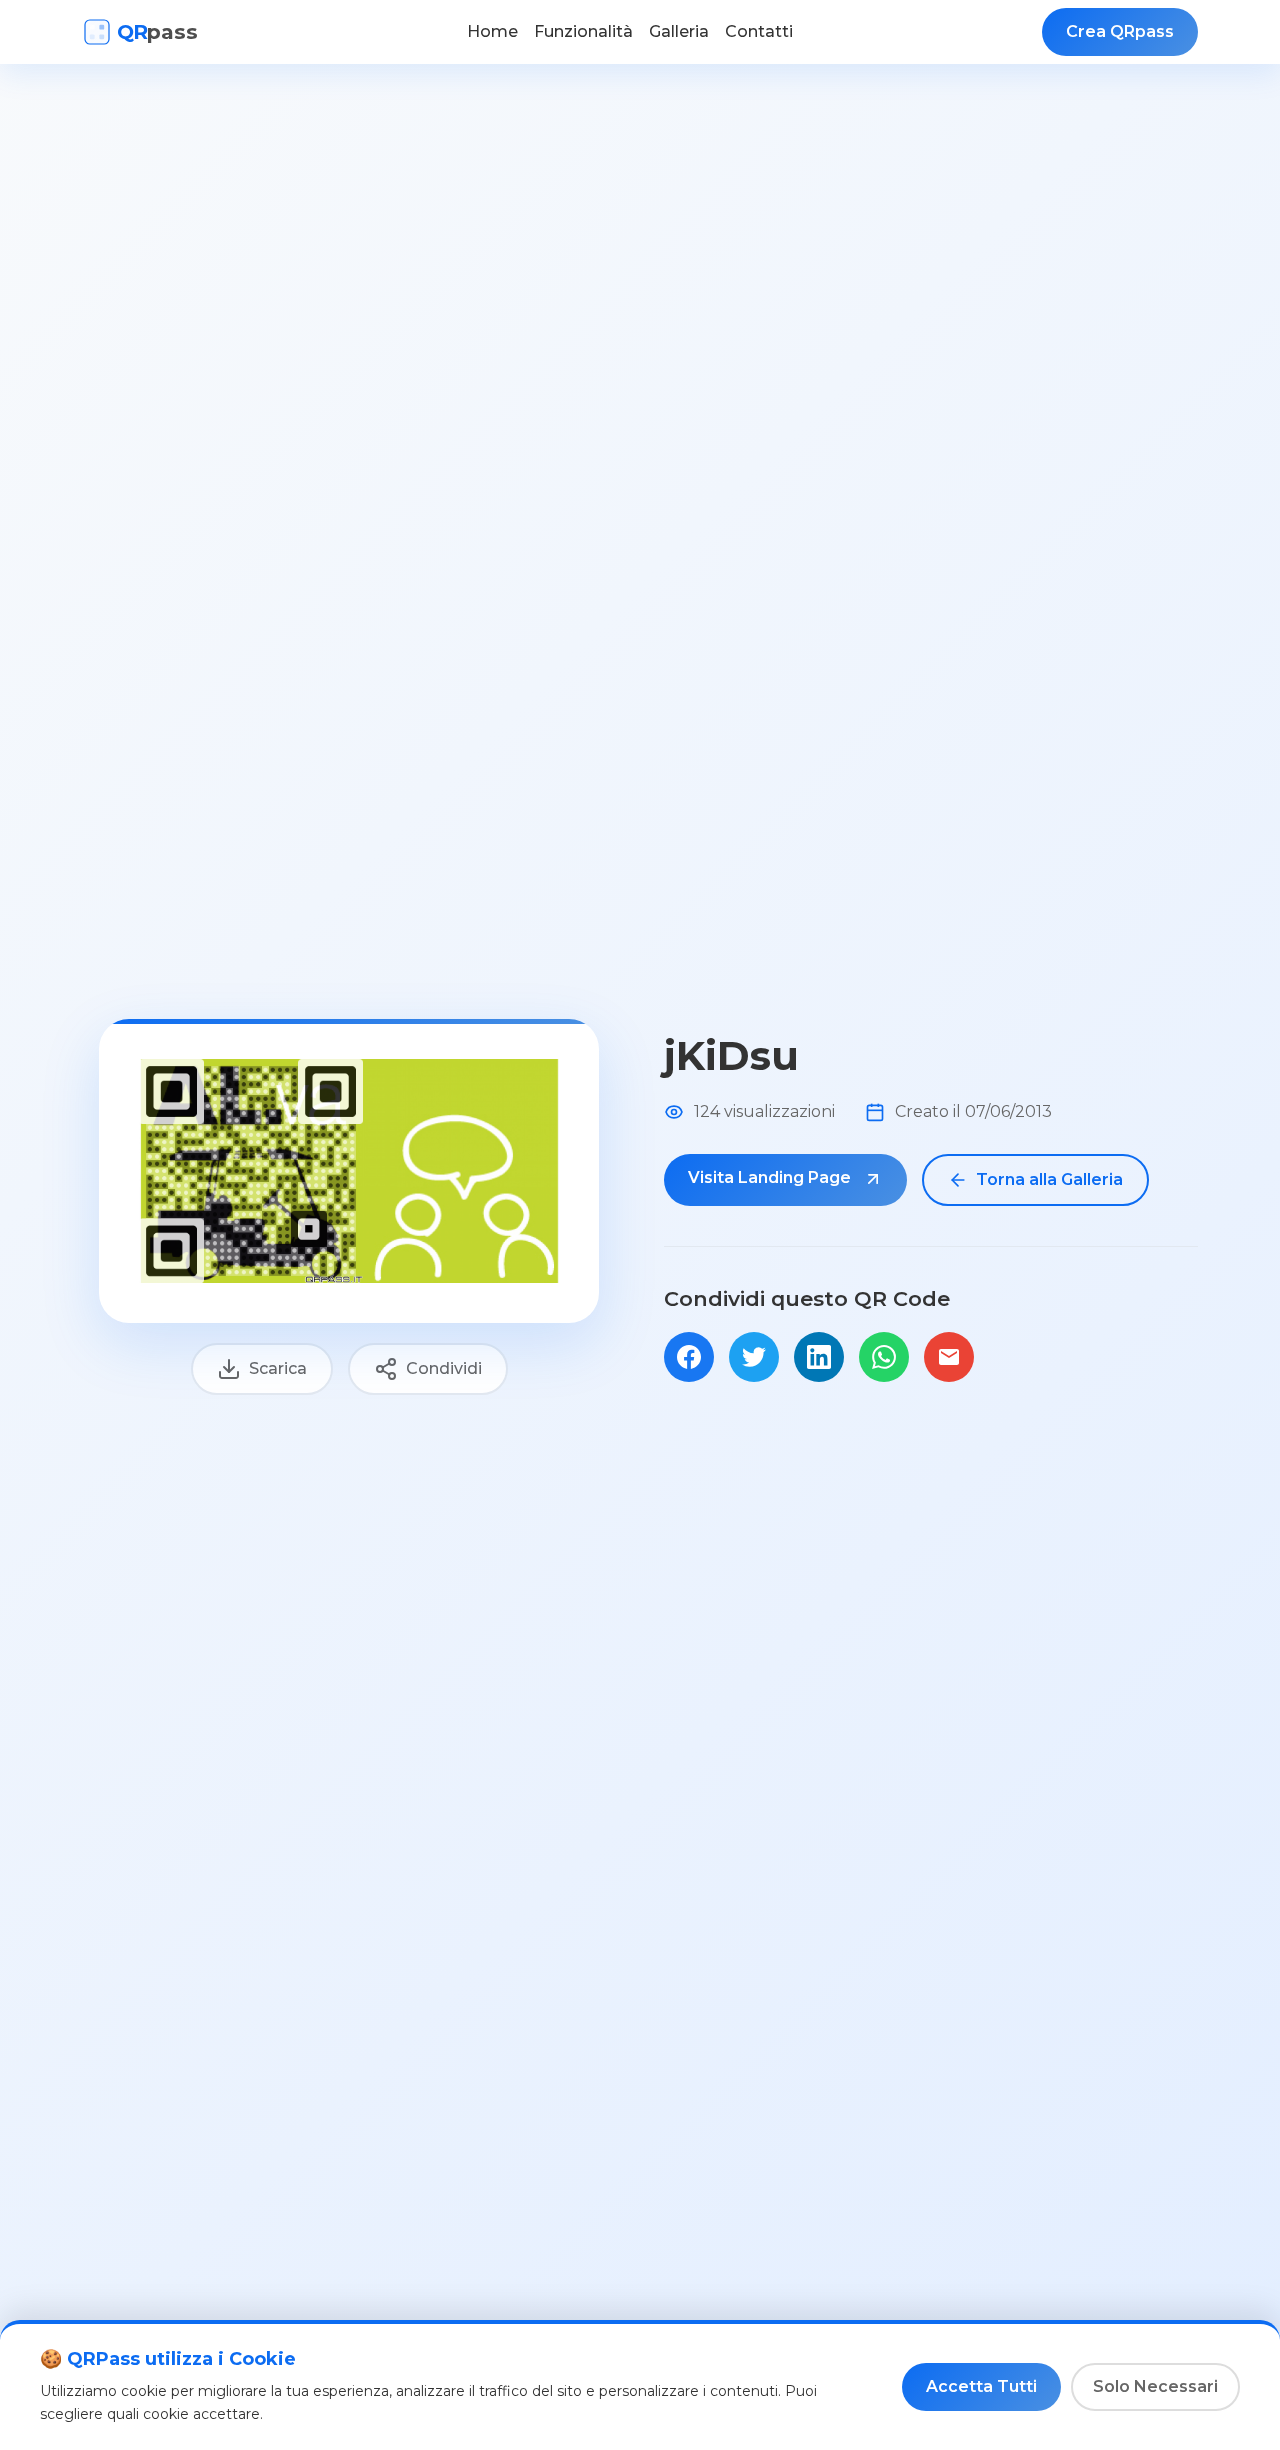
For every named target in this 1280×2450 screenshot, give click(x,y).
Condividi (444, 1368)
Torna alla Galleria (1049, 1179)
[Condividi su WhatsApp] (884, 1357)
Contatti (759, 31)
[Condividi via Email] (949, 1357)
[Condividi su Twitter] (754, 1357)
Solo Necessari (1155, 2386)
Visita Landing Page (771, 1177)
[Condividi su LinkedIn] (819, 1357)
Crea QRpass (1120, 31)
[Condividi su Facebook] (689, 1357)
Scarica (278, 1368)
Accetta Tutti (981, 2386)
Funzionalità (583, 31)
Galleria (679, 31)
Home (492, 31)
